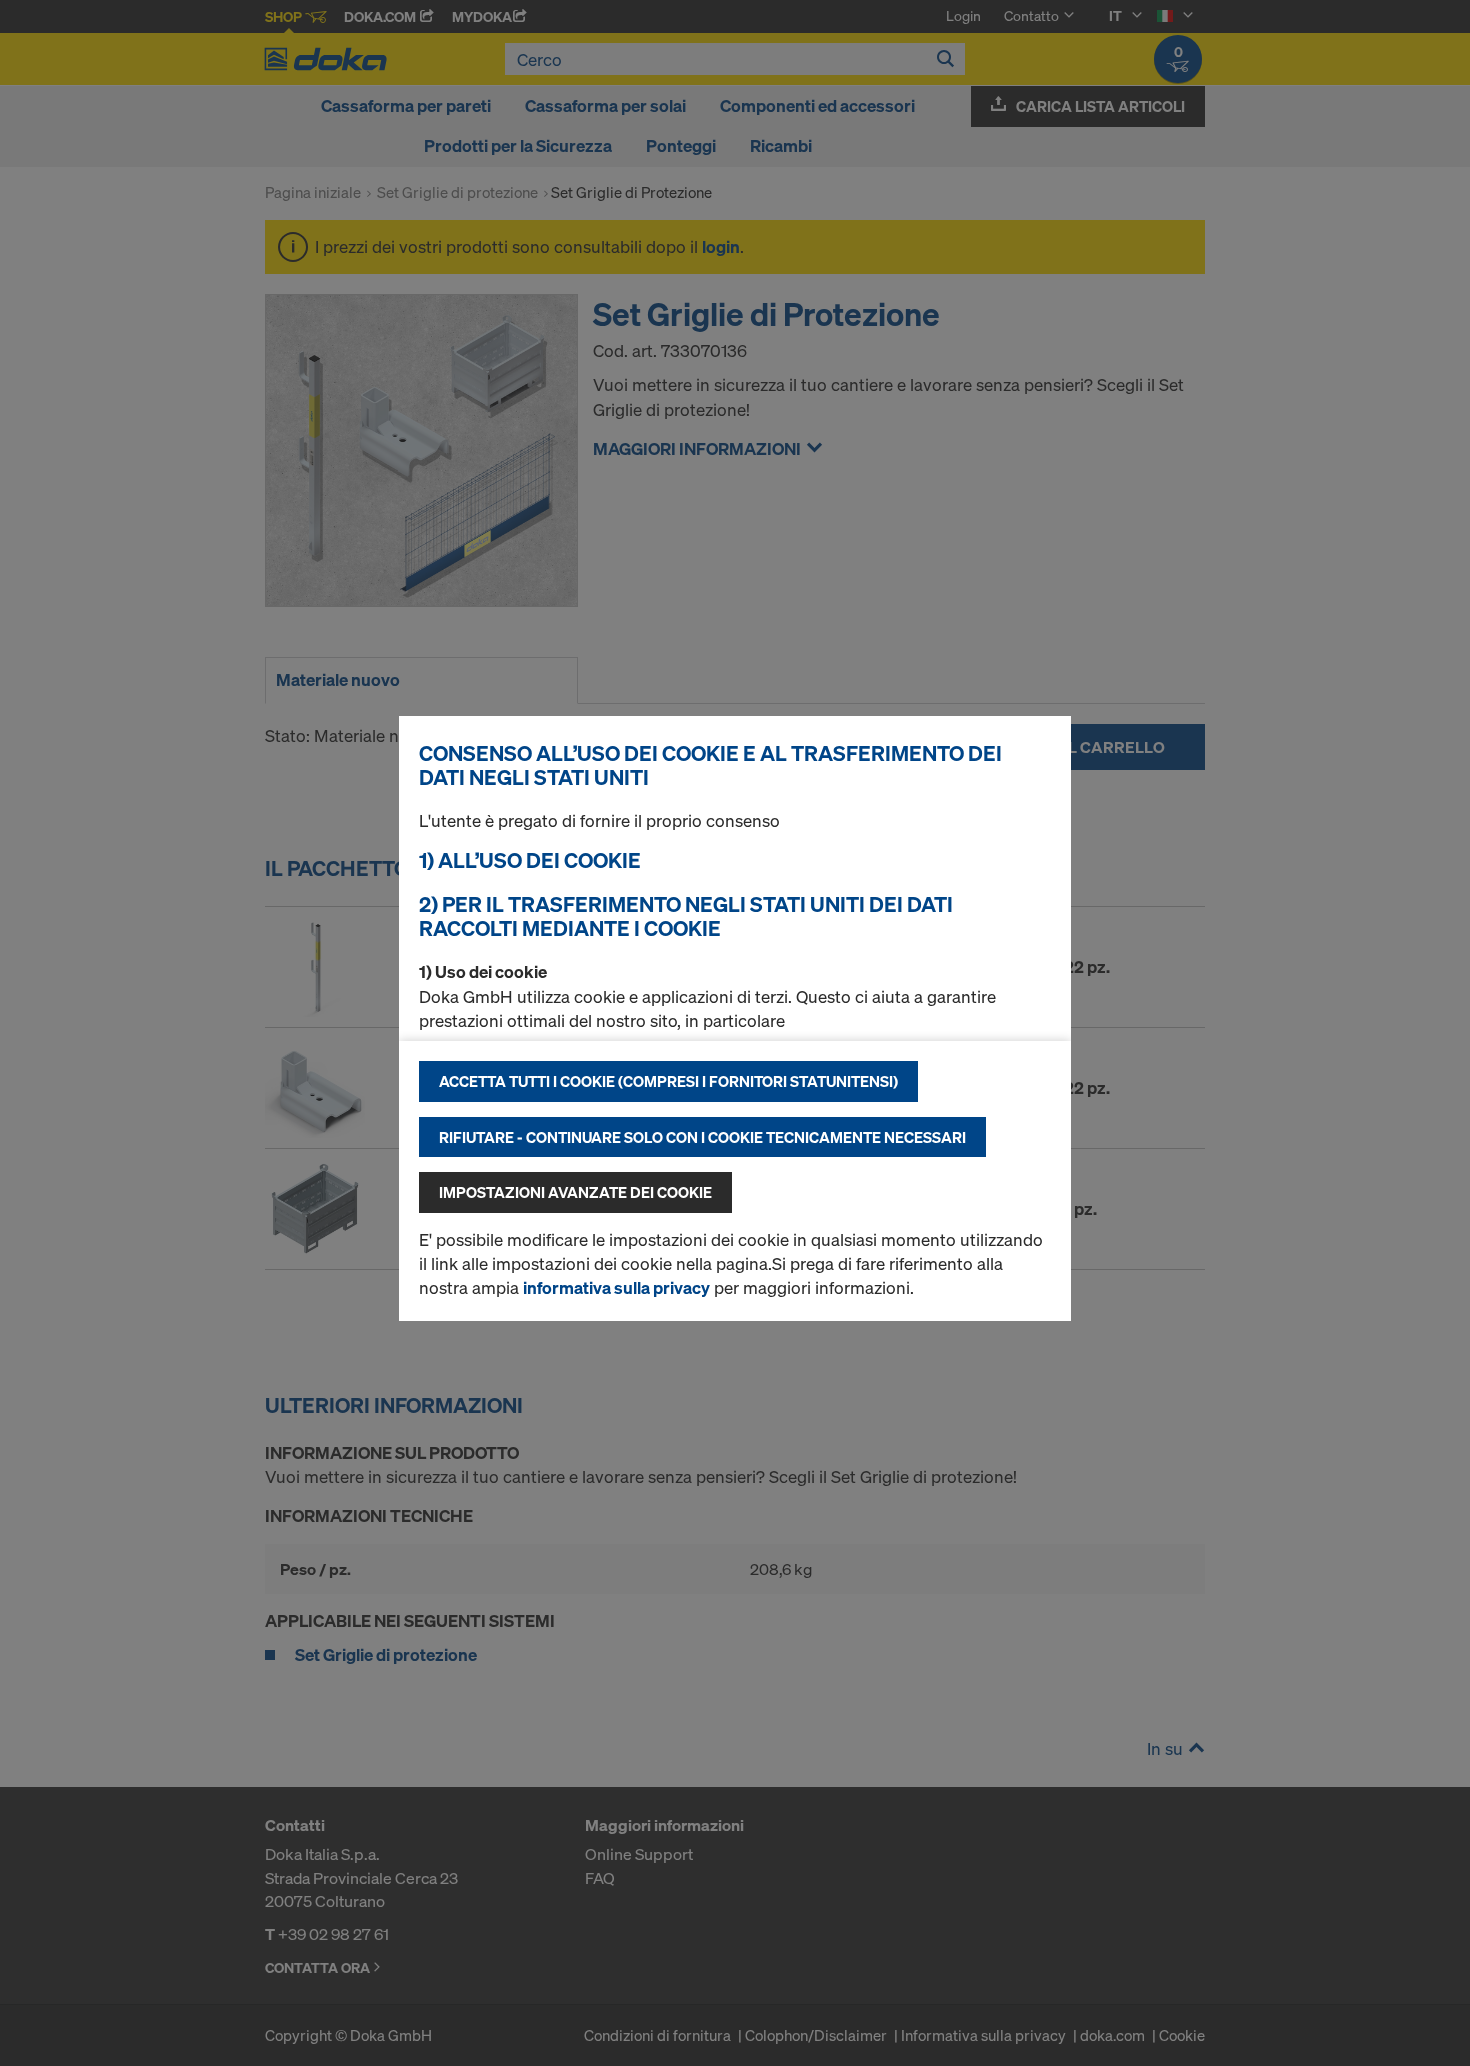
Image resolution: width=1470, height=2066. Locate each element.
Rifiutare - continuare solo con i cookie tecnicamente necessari (702, 1137)
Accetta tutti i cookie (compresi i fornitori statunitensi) (668, 1081)
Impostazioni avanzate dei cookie (575, 1192)
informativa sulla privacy (616, 1287)
